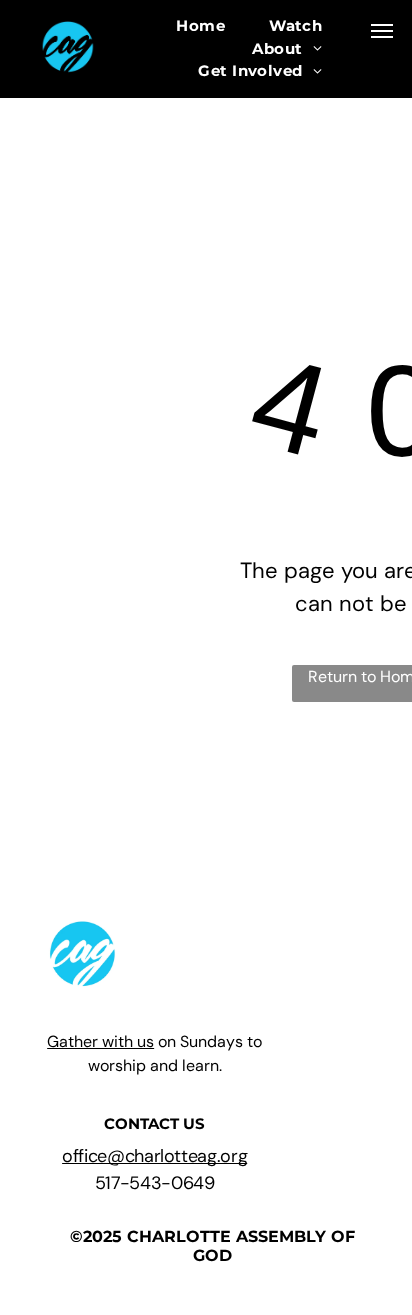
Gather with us (100, 1041)
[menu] (382, 31)
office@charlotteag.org (154, 1156)
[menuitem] (200, 26)
